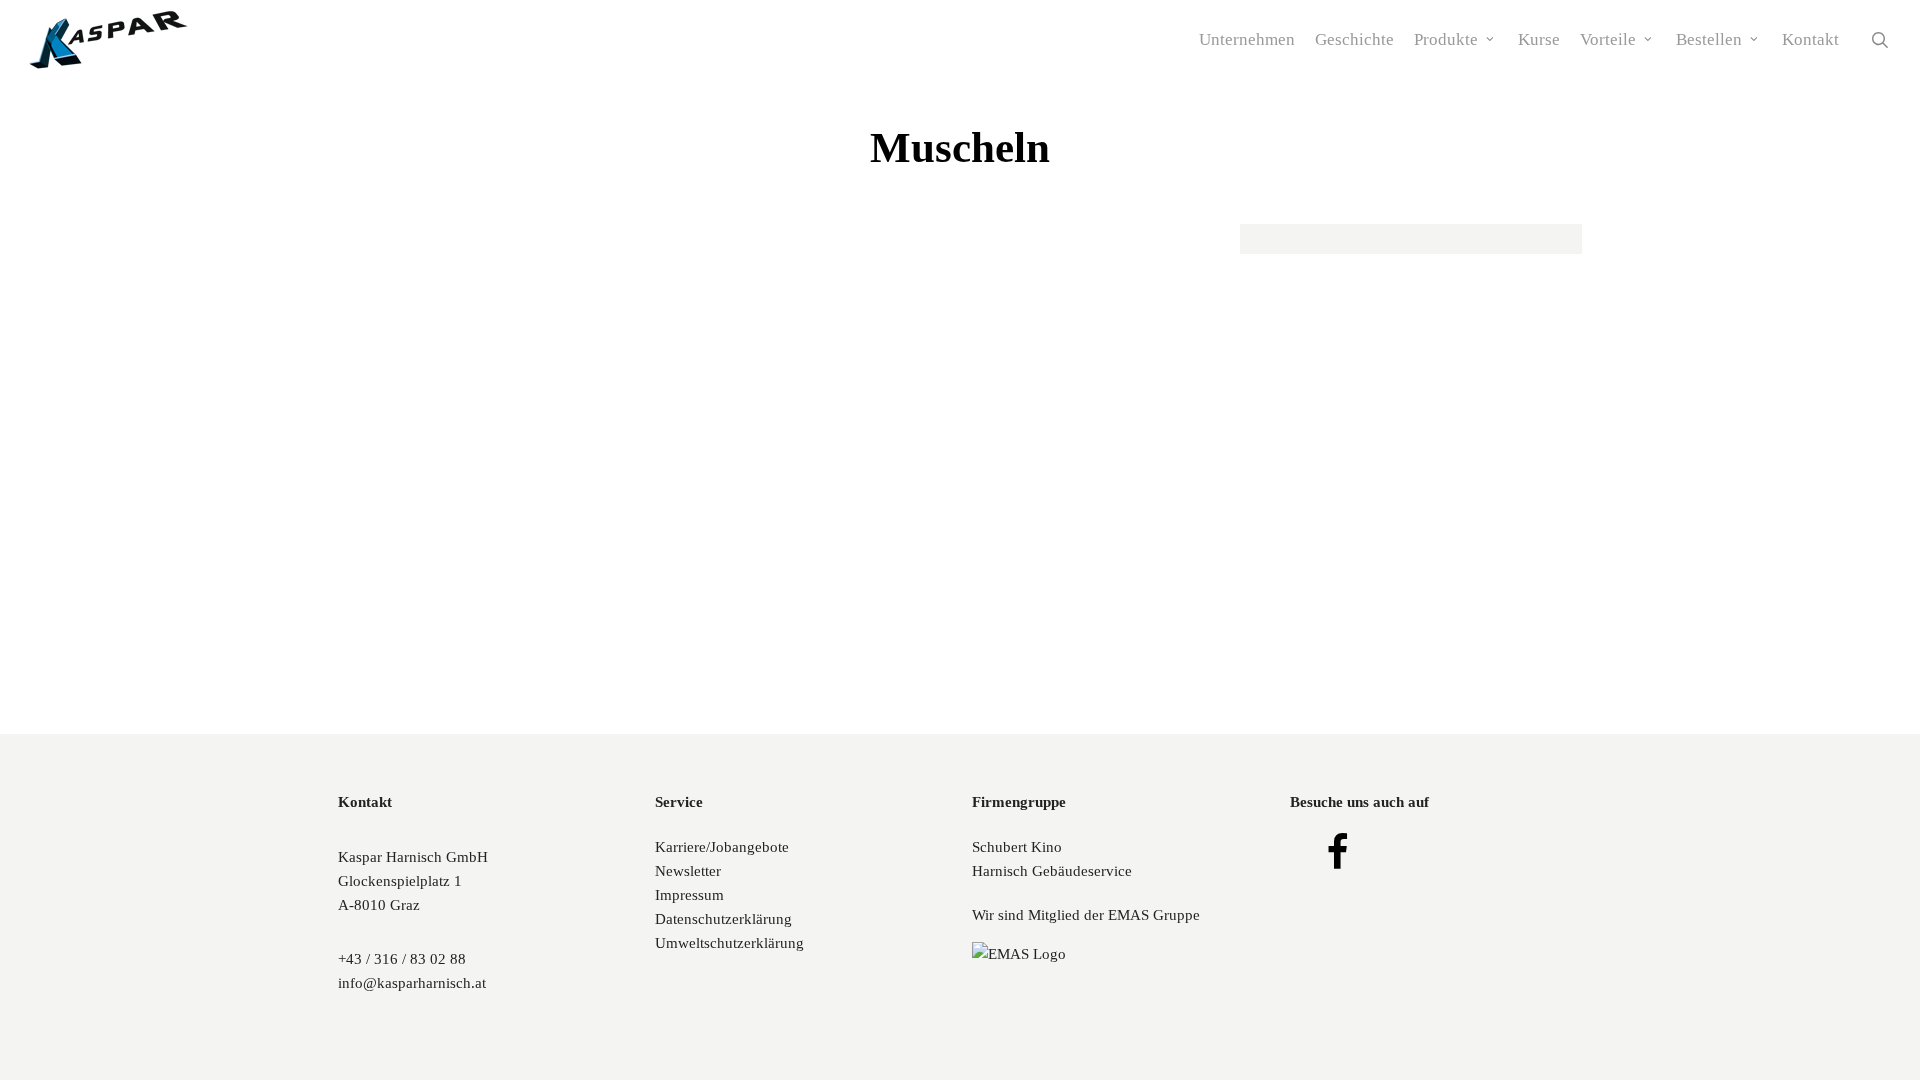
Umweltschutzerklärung (729, 943)
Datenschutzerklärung (723, 919)
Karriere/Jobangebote (722, 847)
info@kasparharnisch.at (412, 983)
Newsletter (688, 871)
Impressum (689, 895)
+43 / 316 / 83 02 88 (402, 959)
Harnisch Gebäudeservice (1052, 871)
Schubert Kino (1017, 847)
